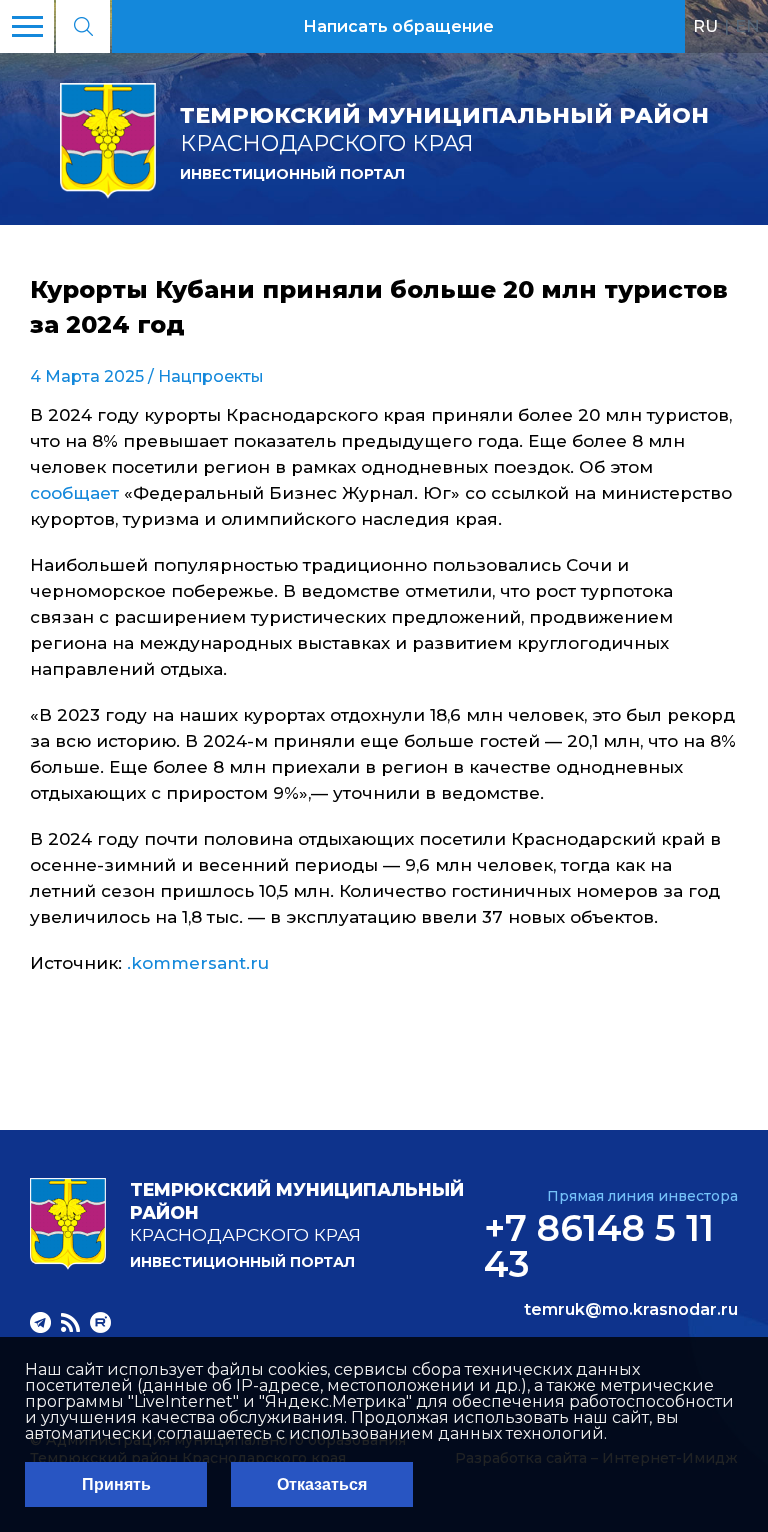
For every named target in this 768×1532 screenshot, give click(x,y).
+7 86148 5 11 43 (599, 1246)
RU (705, 26)
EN (747, 26)
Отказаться (322, 1484)
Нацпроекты (211, 376)
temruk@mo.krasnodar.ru (631, 1310)
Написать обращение (398, 26)
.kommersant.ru (198, 963)
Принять (116, 1484)
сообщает (77, 493)
